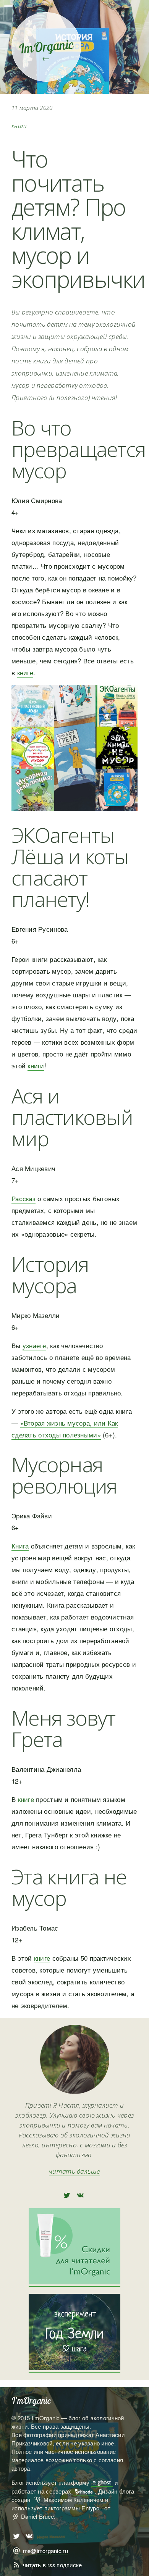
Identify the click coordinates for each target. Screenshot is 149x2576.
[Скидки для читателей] (74, 2282)
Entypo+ (92, 2508)
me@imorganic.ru (45, 2551)
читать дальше (74, 2171)
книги (19, 126)
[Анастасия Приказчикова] (75, 2091)
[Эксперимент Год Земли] (74, 2368)
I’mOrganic (31, 2401)
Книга (20, 1546)
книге (25, 672)
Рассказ (23, 1198)
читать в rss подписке (53, 2565)
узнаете (34, 1345)
